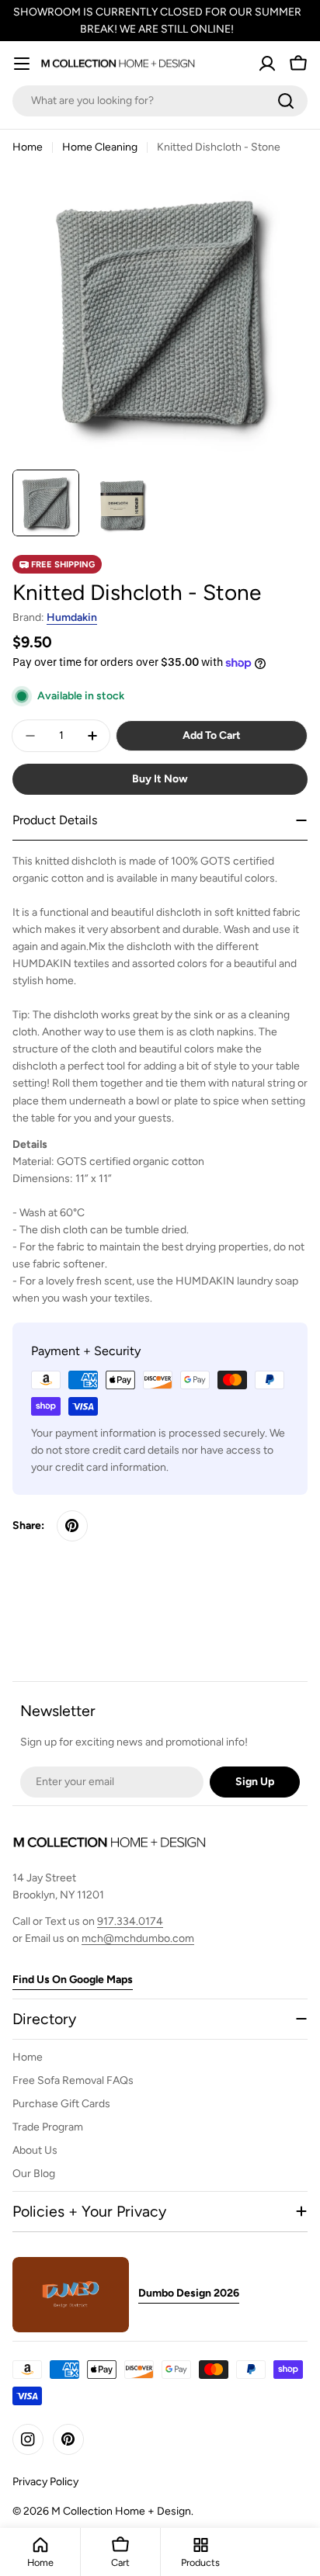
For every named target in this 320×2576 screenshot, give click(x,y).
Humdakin (72, 617)
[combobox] (160, 101)
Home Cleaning (100, 147)
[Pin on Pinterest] (72, 1526)
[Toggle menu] (22, 64)
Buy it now (160, 779)
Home (28, 147)
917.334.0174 (130, 1921)
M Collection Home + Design (121, 2511)
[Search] (286, 101)
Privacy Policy (45, 2482)
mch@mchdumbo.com (138, 1938)
